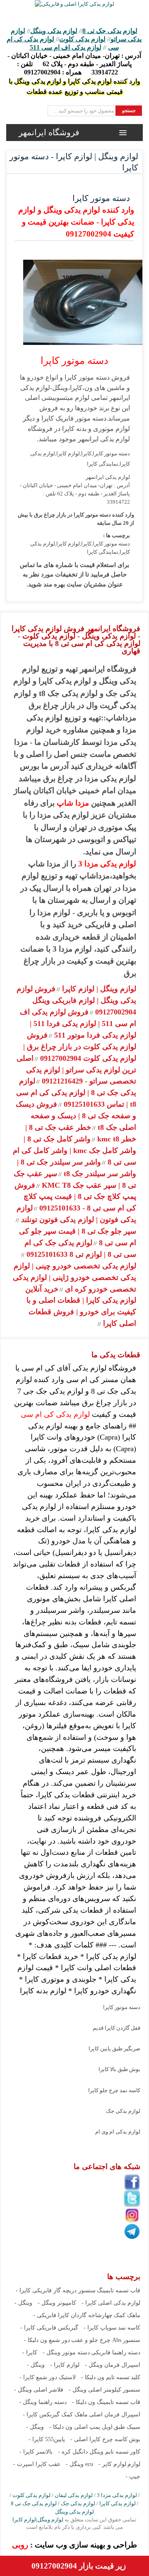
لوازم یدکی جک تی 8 (110, 31)
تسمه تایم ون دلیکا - (105, 2377)
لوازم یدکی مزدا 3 (107, 864)
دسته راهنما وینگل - (43, 2402)
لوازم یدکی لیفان (74, 2495)
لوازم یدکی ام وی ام (118, 2132)
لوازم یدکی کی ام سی (55, 1414)
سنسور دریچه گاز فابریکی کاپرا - (56, 2290)
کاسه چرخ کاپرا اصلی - (99, 2439)
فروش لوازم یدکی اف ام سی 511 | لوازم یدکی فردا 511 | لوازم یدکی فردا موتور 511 (78, 1024)
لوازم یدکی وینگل (54, 31)
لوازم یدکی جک (123, 2111)
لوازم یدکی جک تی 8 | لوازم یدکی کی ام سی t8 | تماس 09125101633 (76, 1093)
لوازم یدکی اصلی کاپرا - (111, 2303)
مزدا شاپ (73, 803)
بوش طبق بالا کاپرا (119, 2069)
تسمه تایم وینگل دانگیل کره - (93, 2452)
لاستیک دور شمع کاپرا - (48, 2377)
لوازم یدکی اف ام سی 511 (66, 47)
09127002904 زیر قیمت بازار (79, 2566)
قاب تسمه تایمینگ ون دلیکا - (106, 2402)
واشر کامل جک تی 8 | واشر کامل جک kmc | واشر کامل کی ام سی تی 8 (74, 1150)
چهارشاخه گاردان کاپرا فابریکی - (73, 2315)
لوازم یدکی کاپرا (118, 2503)
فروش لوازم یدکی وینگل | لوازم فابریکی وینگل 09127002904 (76, 1000)
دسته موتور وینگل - (66, 2352)
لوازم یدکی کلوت (82, 39)
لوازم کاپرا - (65, 2365)
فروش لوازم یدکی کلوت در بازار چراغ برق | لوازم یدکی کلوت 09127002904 (80, 1047)
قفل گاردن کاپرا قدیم (117, 2028)
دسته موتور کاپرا (122, 2007)
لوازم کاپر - (112, 2464)
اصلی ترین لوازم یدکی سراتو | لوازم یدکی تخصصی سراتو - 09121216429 (76, 1070)
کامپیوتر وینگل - (57, 2303)
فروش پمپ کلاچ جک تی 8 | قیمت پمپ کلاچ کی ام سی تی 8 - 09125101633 (75, 1197)
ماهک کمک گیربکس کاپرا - (55, 2415)
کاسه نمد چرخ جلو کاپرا (114, 2090)
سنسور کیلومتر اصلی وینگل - (105, 2390)
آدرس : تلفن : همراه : (74, 64)
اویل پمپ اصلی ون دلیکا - (81, 2427)
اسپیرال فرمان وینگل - (113, 2365)
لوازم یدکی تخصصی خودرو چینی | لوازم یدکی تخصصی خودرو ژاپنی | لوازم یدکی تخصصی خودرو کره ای (74, 1277)
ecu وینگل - (79, 2464)
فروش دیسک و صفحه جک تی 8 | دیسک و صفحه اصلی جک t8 (76, 1116)
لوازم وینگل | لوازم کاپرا (98, 989)
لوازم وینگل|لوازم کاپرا (38, 2520)
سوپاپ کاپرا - (100, 2328)
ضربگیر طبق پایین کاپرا (114, 2049)
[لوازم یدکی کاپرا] (74, 4)
